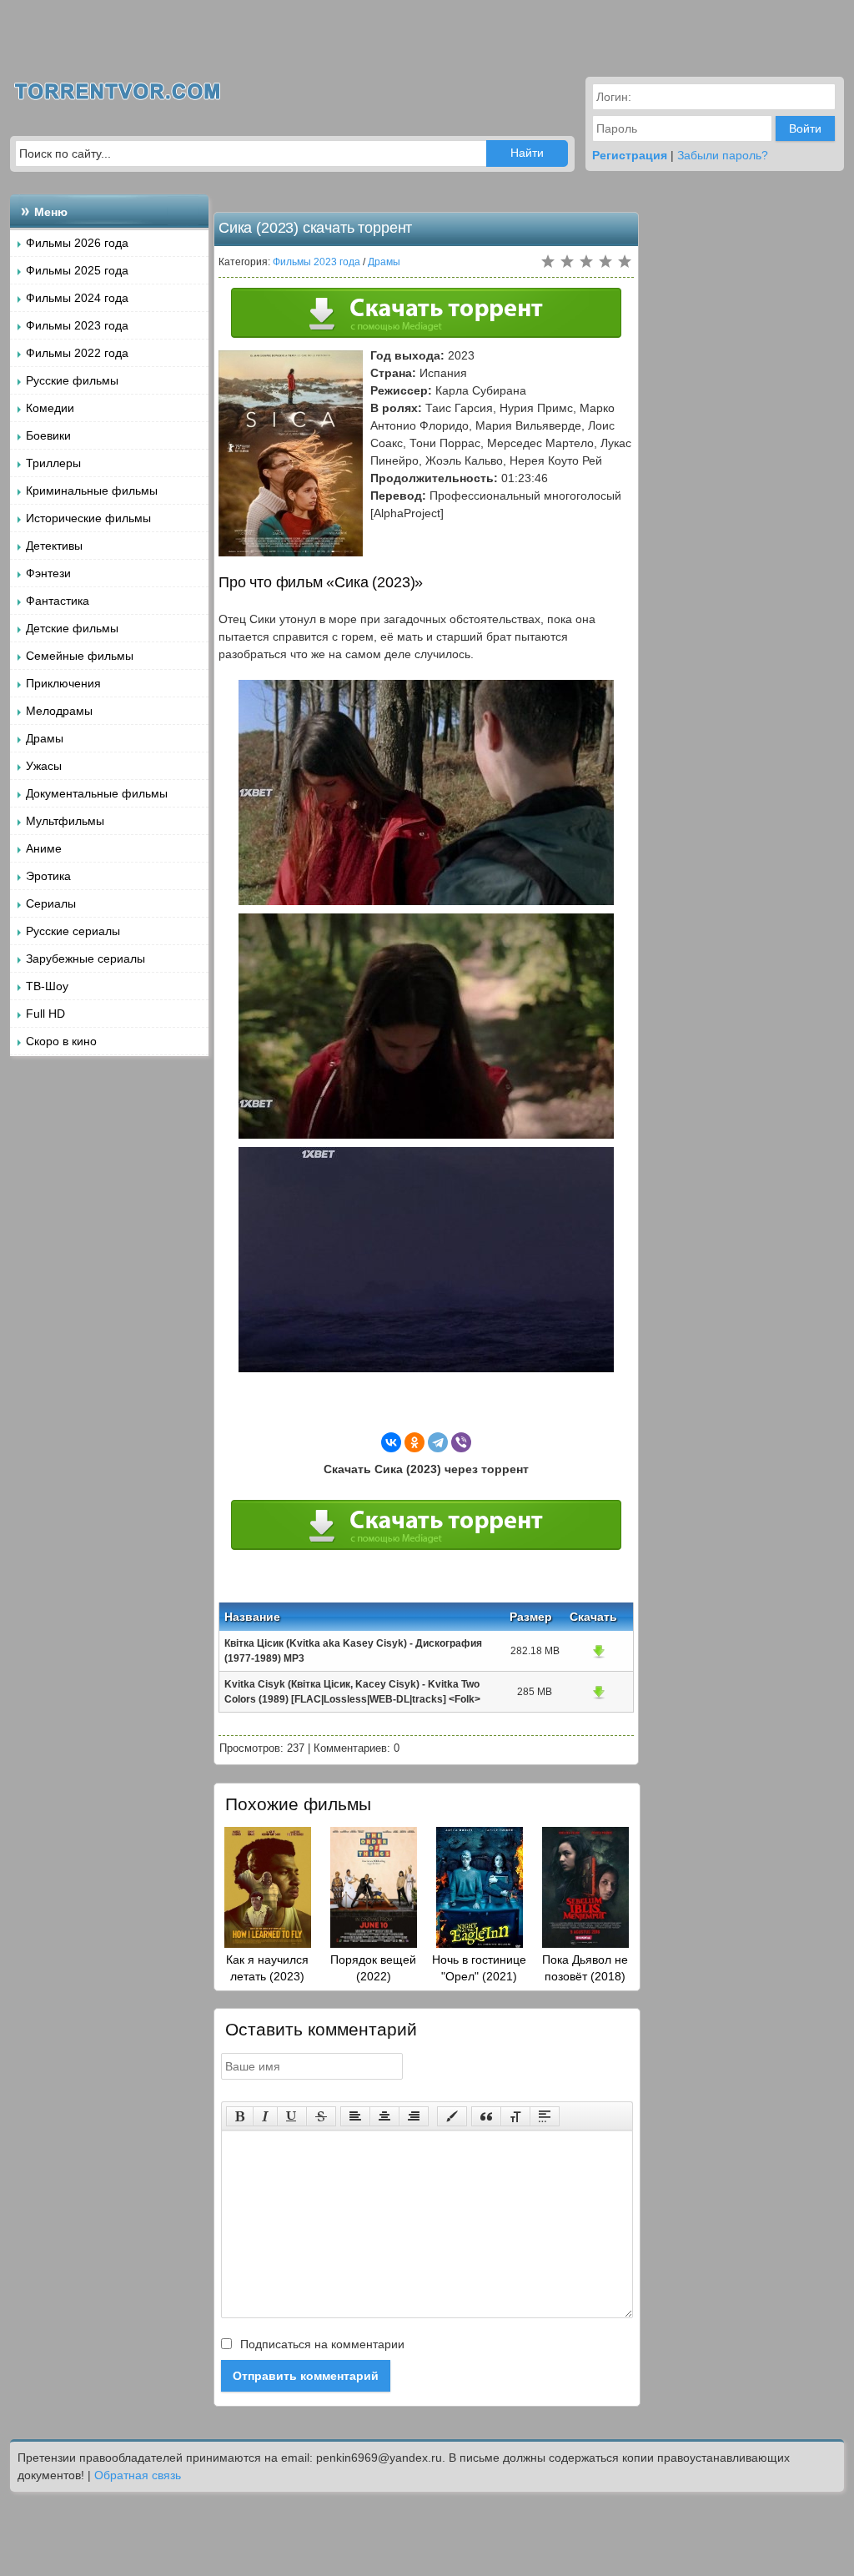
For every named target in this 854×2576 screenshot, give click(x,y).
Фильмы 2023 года (77, 325)
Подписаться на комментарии (321, 2344)
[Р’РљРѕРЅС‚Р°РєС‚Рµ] (391, 1442)
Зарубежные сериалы (85, 958)
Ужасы (44, 766)
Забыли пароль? (723, 155)
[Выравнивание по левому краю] (355, 2116)
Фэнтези (48, 573)
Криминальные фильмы (92, 491)
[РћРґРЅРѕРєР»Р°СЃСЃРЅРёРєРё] (414, 1442)
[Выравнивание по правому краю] (414, 2116)
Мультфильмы (65, 821)
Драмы (45, 738)
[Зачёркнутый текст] (321, 2116)
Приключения (63, 683)
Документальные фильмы (97, 793)
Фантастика (58, 601)
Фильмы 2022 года (77, 353)
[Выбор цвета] (452, 2116)
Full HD (45, 1014)
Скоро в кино (61, 1041)
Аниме (44, 848)
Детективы (54, 546)
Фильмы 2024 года (77, 298)
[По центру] (384, 2116)
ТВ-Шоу (47, 986)
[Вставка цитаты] (486, 2116)
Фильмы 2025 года (77, 270)
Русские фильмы (72, 380)
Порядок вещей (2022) (373, 1968)
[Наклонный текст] (265, 2116)
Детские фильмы (72, 628)
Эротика (48, 876)
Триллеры (53, 463)
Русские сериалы (73, 931)
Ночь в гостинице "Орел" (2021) (479, 1968)
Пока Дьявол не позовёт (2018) (585, 1968)
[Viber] (461, 1442)
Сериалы (51, 903)
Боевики (48, 435)
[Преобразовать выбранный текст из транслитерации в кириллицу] (515, 2116)
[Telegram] (438, 1442)
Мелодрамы (59, 711)
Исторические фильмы (88, 518)
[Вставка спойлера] (545, 2116)
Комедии (50, 408)
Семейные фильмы (80, 656)
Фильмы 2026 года (77, 243)
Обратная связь (138, 2475)
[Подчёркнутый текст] (292, 2116)
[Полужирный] (240, 2116)
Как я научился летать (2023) (267, 1968)
